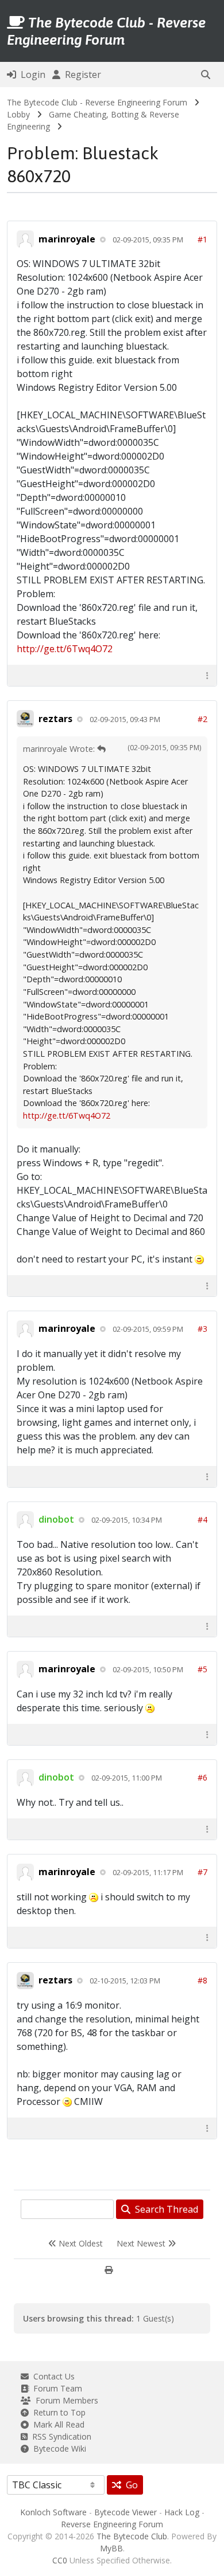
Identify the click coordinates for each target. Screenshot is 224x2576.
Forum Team (55, 2388)
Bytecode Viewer (125, 2512)
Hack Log (182, 2512)
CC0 (60, 2560)
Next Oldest (80, 2243)
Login (31, 75)
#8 (202, 1980)
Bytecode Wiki (57, 2448)
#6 (202, 1777)
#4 (202, 1520)
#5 (202, 1669)
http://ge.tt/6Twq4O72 (65, 649)
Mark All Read (57, 2424)
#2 (202, 719)
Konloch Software (53, 2512)
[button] (206, 75)
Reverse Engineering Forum (112, 2524)
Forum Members (65, 2400)
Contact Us (52, 2376)
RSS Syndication (59, 2436)
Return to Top (57, 2412)
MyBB (111, 2548)
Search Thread (164, 2209)
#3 (202, 1329)
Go (130, 2485)
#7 (202, 1872)
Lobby (18, 114)
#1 (202, 239)
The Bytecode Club (132, 2536)
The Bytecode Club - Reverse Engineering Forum (97, 102)
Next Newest (142, 2243)
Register (81, 75)
